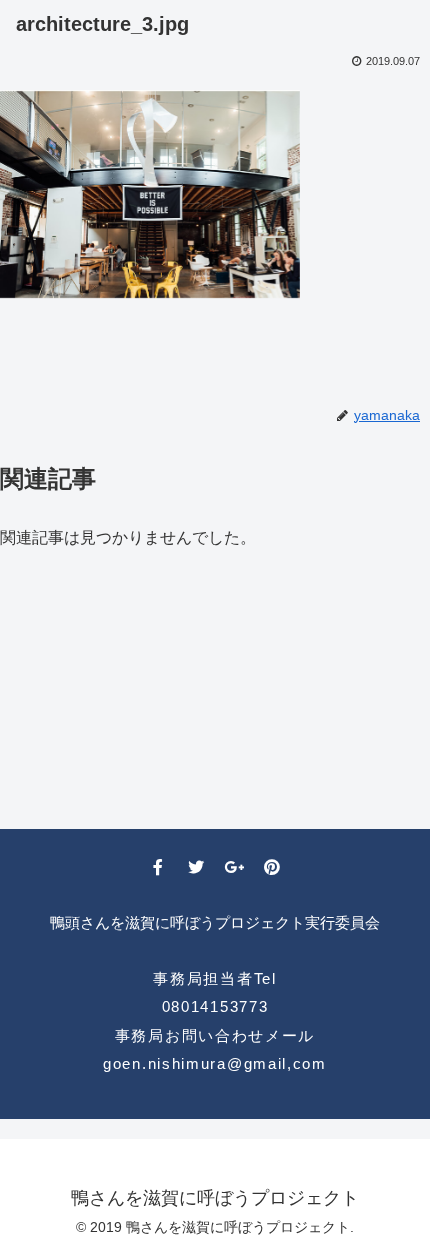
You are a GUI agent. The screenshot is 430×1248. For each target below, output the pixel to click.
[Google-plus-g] (234, 867)
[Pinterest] (272, 867)
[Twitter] (196, 867)
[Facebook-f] (158, 867)
